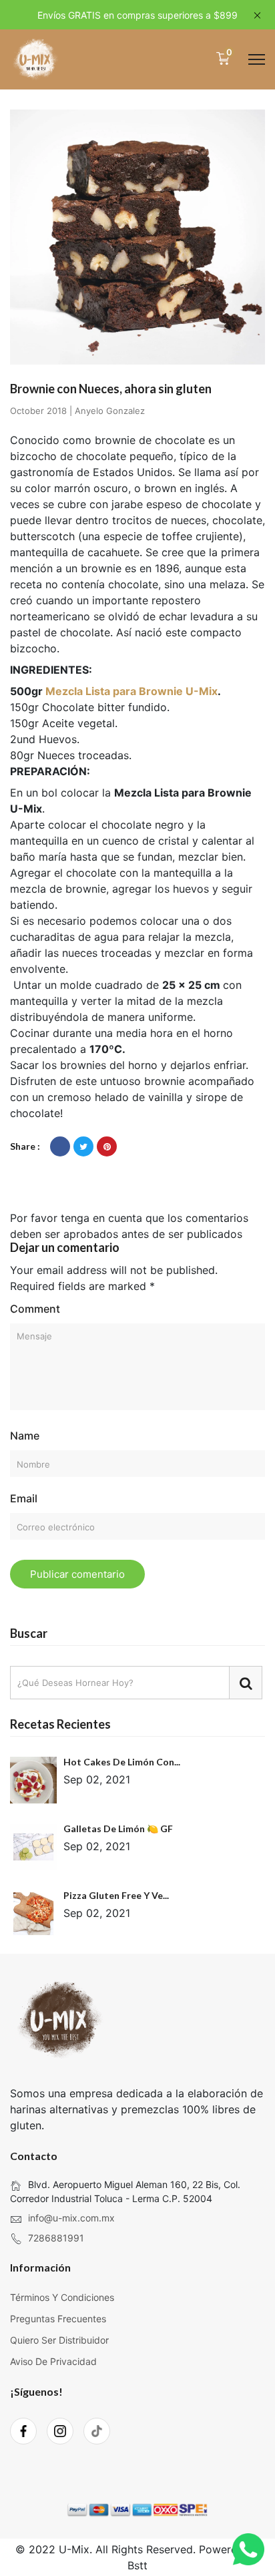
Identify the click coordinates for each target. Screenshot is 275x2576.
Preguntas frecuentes (58, 2319)
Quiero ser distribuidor (59, 2340)
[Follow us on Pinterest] (107, 1146)
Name (25, 1436)
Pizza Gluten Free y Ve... (116, 1895)
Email (24, 1498)
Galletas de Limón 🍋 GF (118, 1829)
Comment (35, 1309)
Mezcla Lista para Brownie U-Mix (131, 691)
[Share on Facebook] (60, 1146)
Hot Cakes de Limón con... (122, 1762)
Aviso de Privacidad (53, 2361)
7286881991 (56, 2238)
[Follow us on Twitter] (83, 1146)
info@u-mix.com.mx (71, 2218)
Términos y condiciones (62, 2297)
